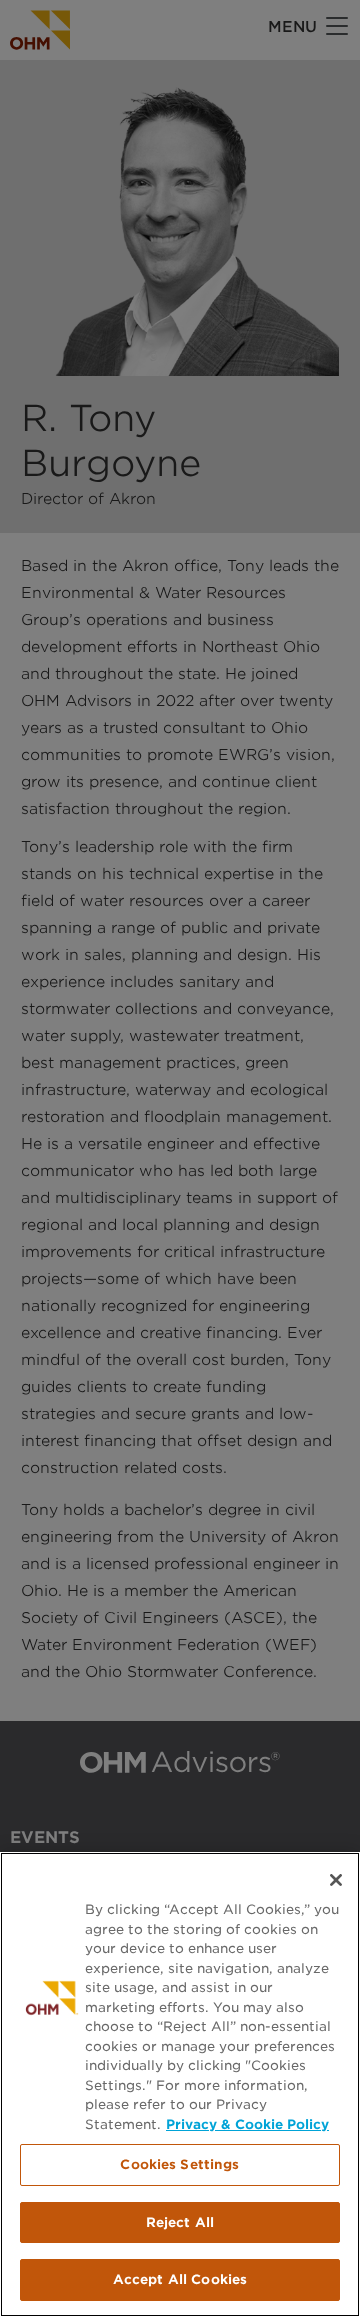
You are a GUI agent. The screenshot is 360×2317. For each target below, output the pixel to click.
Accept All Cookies (180, 2279)
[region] (180, 2084)
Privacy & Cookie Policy (247, 2124)
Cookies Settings (179, 2164)
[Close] (336, 1880)
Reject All (180, 2222)
